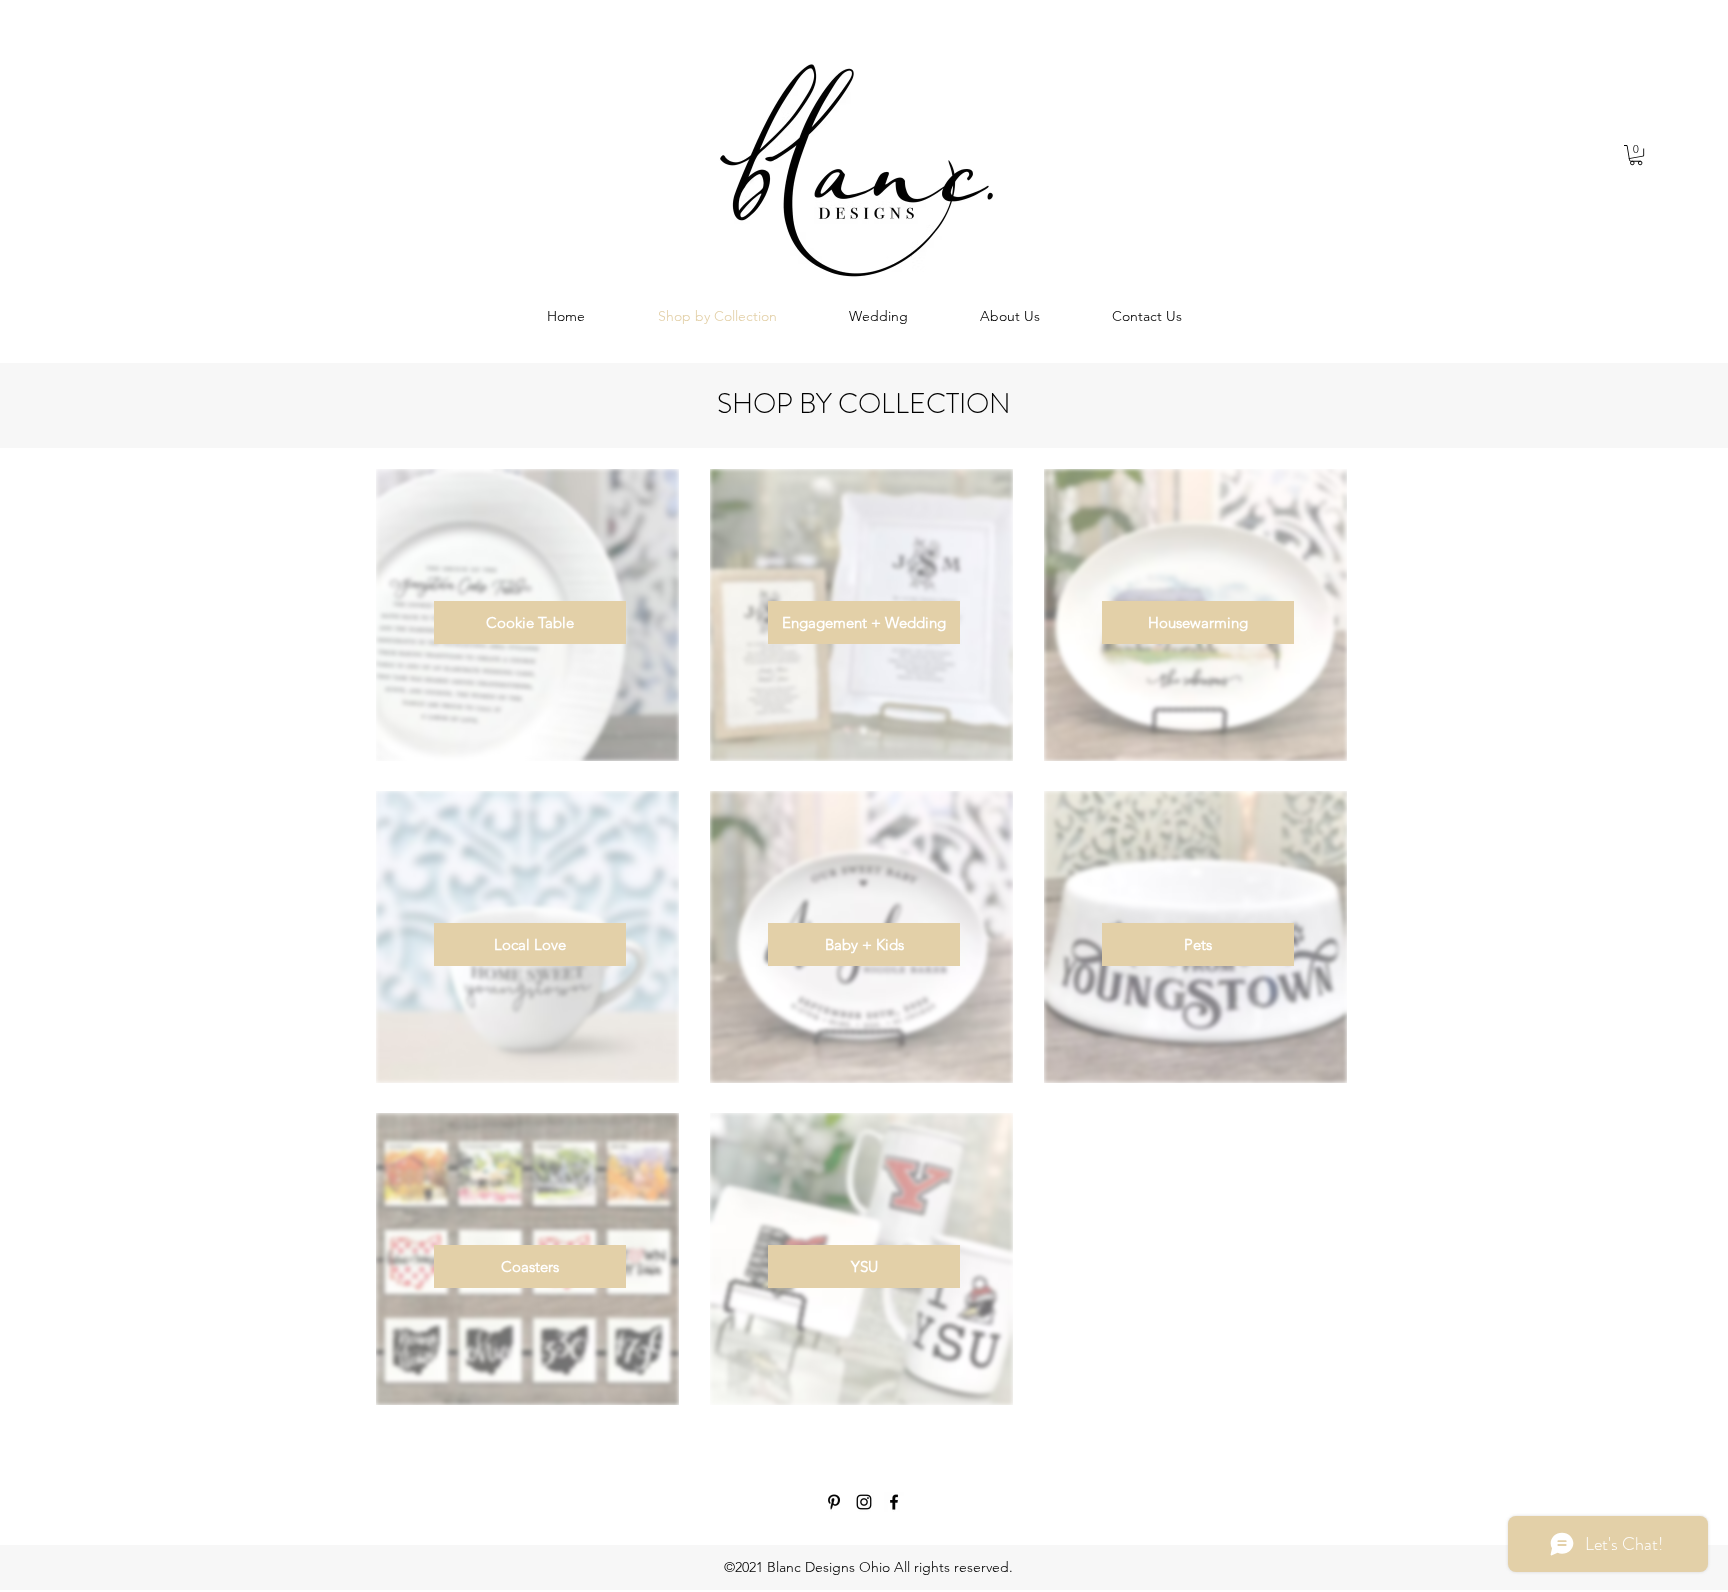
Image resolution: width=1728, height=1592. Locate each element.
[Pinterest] (834, 1502)
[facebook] (894, 1502)
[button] (1636, 155)
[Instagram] (864, 1502)
